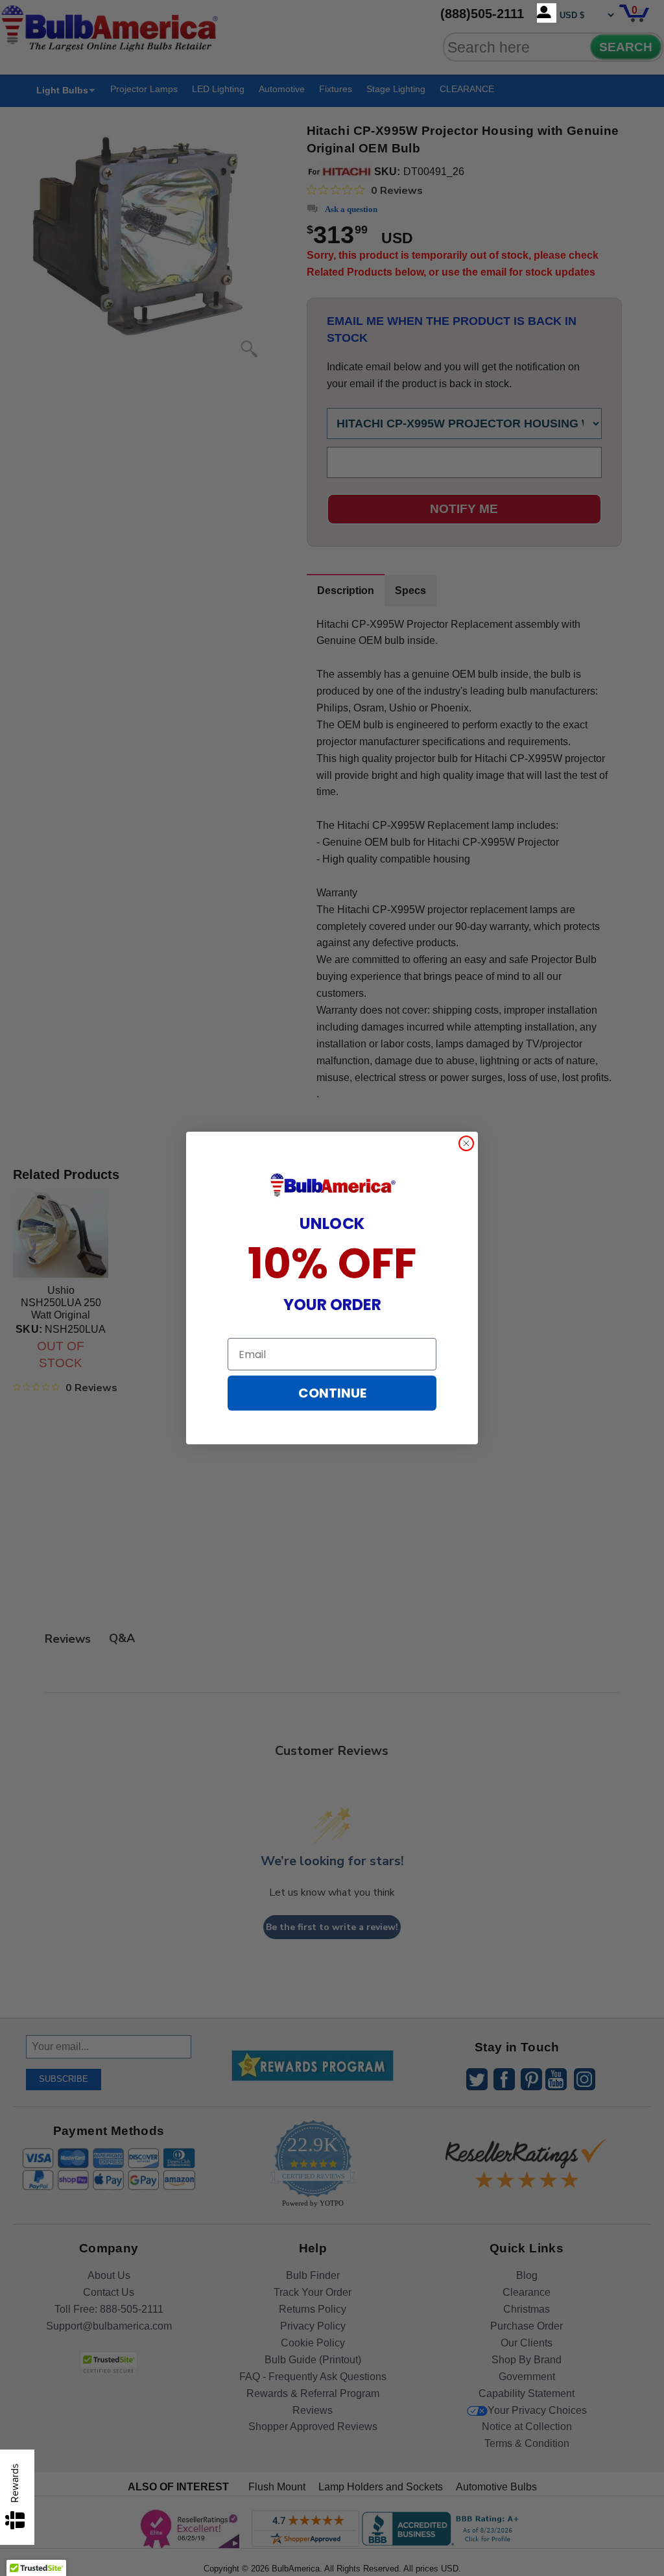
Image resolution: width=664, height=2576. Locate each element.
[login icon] (547, 13)
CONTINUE (332, 1393)
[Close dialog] (466, 1143)
